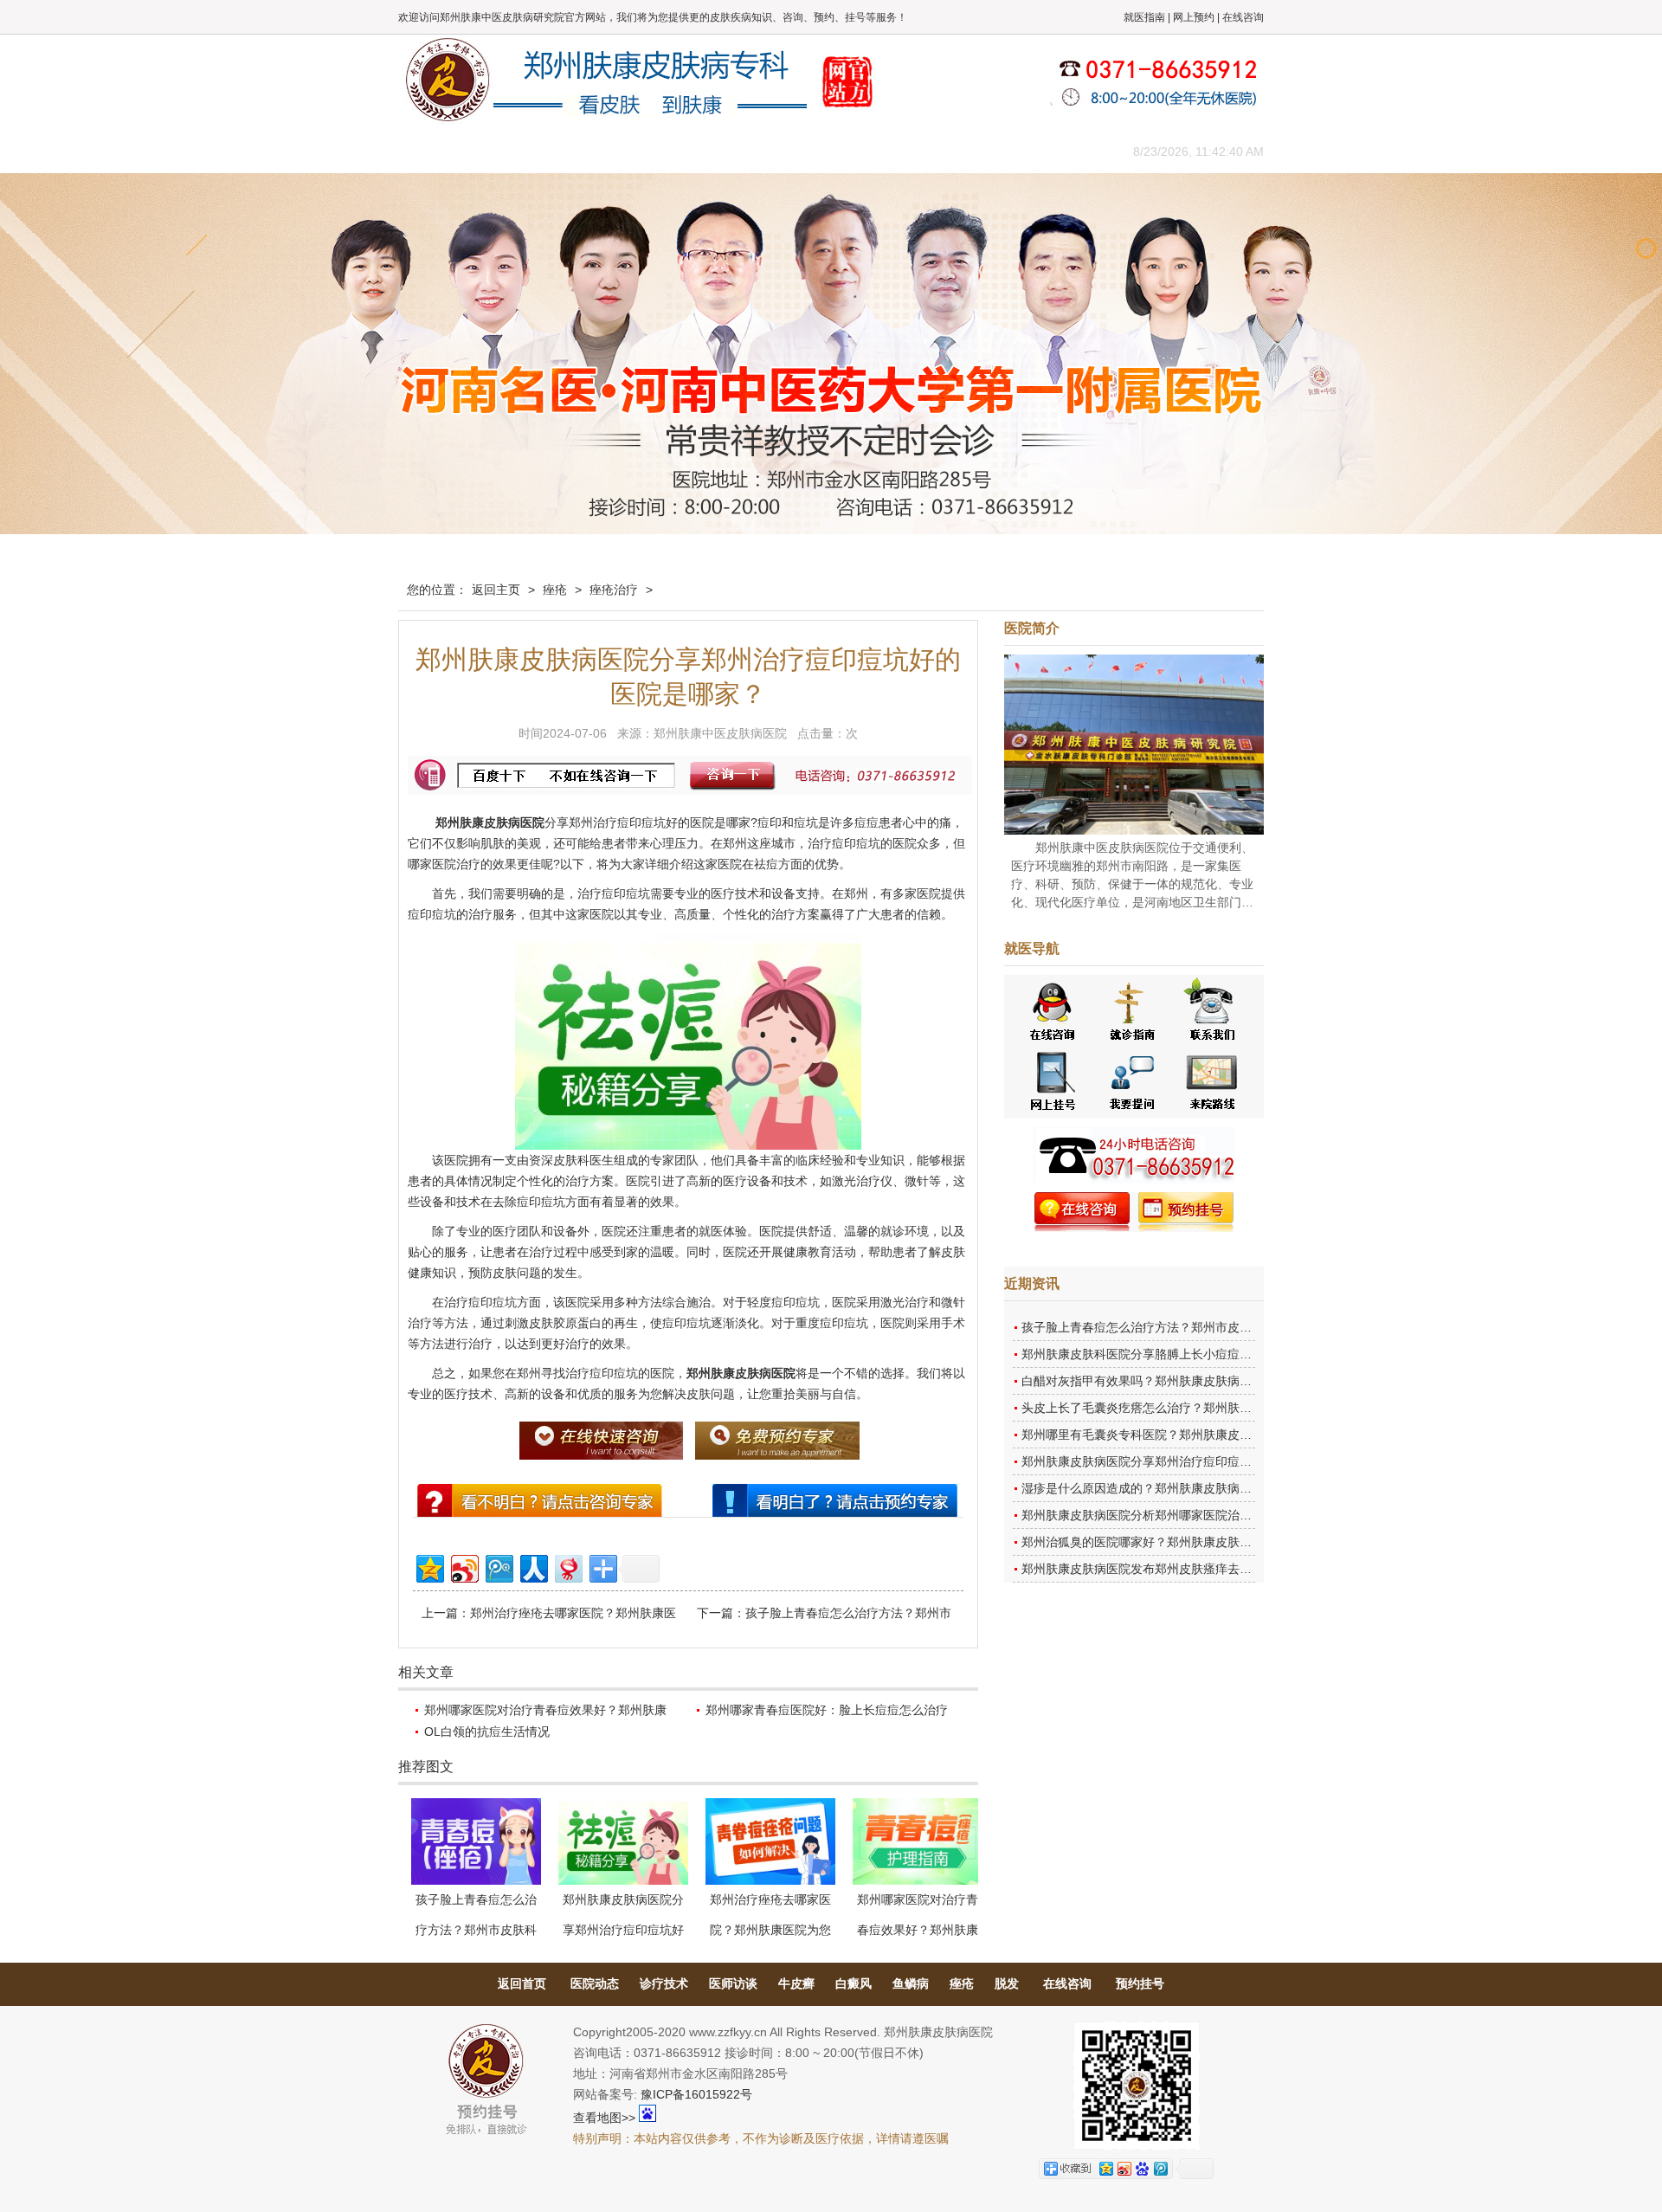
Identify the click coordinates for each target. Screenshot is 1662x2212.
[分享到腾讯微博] (498, 1567)
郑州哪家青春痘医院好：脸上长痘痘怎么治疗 (827, 1710)
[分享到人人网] (533, 1567)
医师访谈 (733, 1983)
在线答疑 (827, 151)
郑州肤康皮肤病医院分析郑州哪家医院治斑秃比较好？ (1167, 1515)
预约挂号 (1140, 1983)
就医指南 (1144, 17)
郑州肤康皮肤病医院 (490, 822)
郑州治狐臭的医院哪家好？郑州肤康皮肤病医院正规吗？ (1173, 1542)
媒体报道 (671, 151)
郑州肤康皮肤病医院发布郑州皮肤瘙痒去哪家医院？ (1161, 1569)
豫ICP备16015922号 (696, 2094)
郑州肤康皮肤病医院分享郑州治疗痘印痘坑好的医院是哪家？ (1185, 1461)
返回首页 (522, 1983)
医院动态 (595, 1983)
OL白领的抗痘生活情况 (487, 1732)
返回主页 (496, 590)
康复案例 (905, 151)
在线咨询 (1243, 17)
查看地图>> (604, 2118)
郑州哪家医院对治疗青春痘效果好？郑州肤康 (545, 1710)
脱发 (1007, 1983)
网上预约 (1194, 17)
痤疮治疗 (614, 590)
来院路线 (1060, 151)
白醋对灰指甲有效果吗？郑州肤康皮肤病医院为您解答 (1167, 1381)
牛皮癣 (796, 1983)
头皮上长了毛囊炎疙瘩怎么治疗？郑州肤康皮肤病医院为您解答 (1191, 1408)
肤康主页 (437, 151)
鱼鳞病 (911, 1983)
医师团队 (593, 151)
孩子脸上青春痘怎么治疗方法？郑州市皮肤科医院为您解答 (1179, 1327)
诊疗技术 (664, 1983)
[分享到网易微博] (567, 1567)
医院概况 (515, 151)
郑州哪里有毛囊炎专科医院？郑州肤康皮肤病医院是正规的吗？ (1191, 1435)
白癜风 (854, 1983)
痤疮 (555, 590)
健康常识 (749, 151)
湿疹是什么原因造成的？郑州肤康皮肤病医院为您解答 (1167, 1488)
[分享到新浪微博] (464, 1567)
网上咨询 (982, 151)
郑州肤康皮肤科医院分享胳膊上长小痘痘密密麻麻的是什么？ (1185, 1354)
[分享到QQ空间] (429, 1567)
